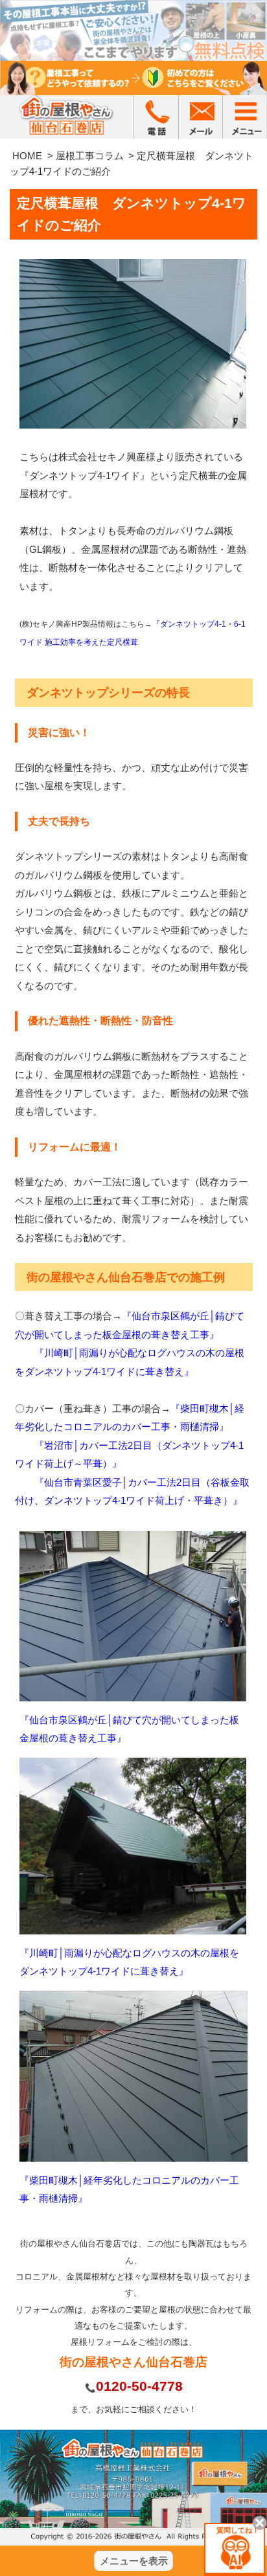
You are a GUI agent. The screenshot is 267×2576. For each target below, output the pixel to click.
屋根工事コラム (90, 156)
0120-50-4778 (139, 2386)
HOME (27, 156)
